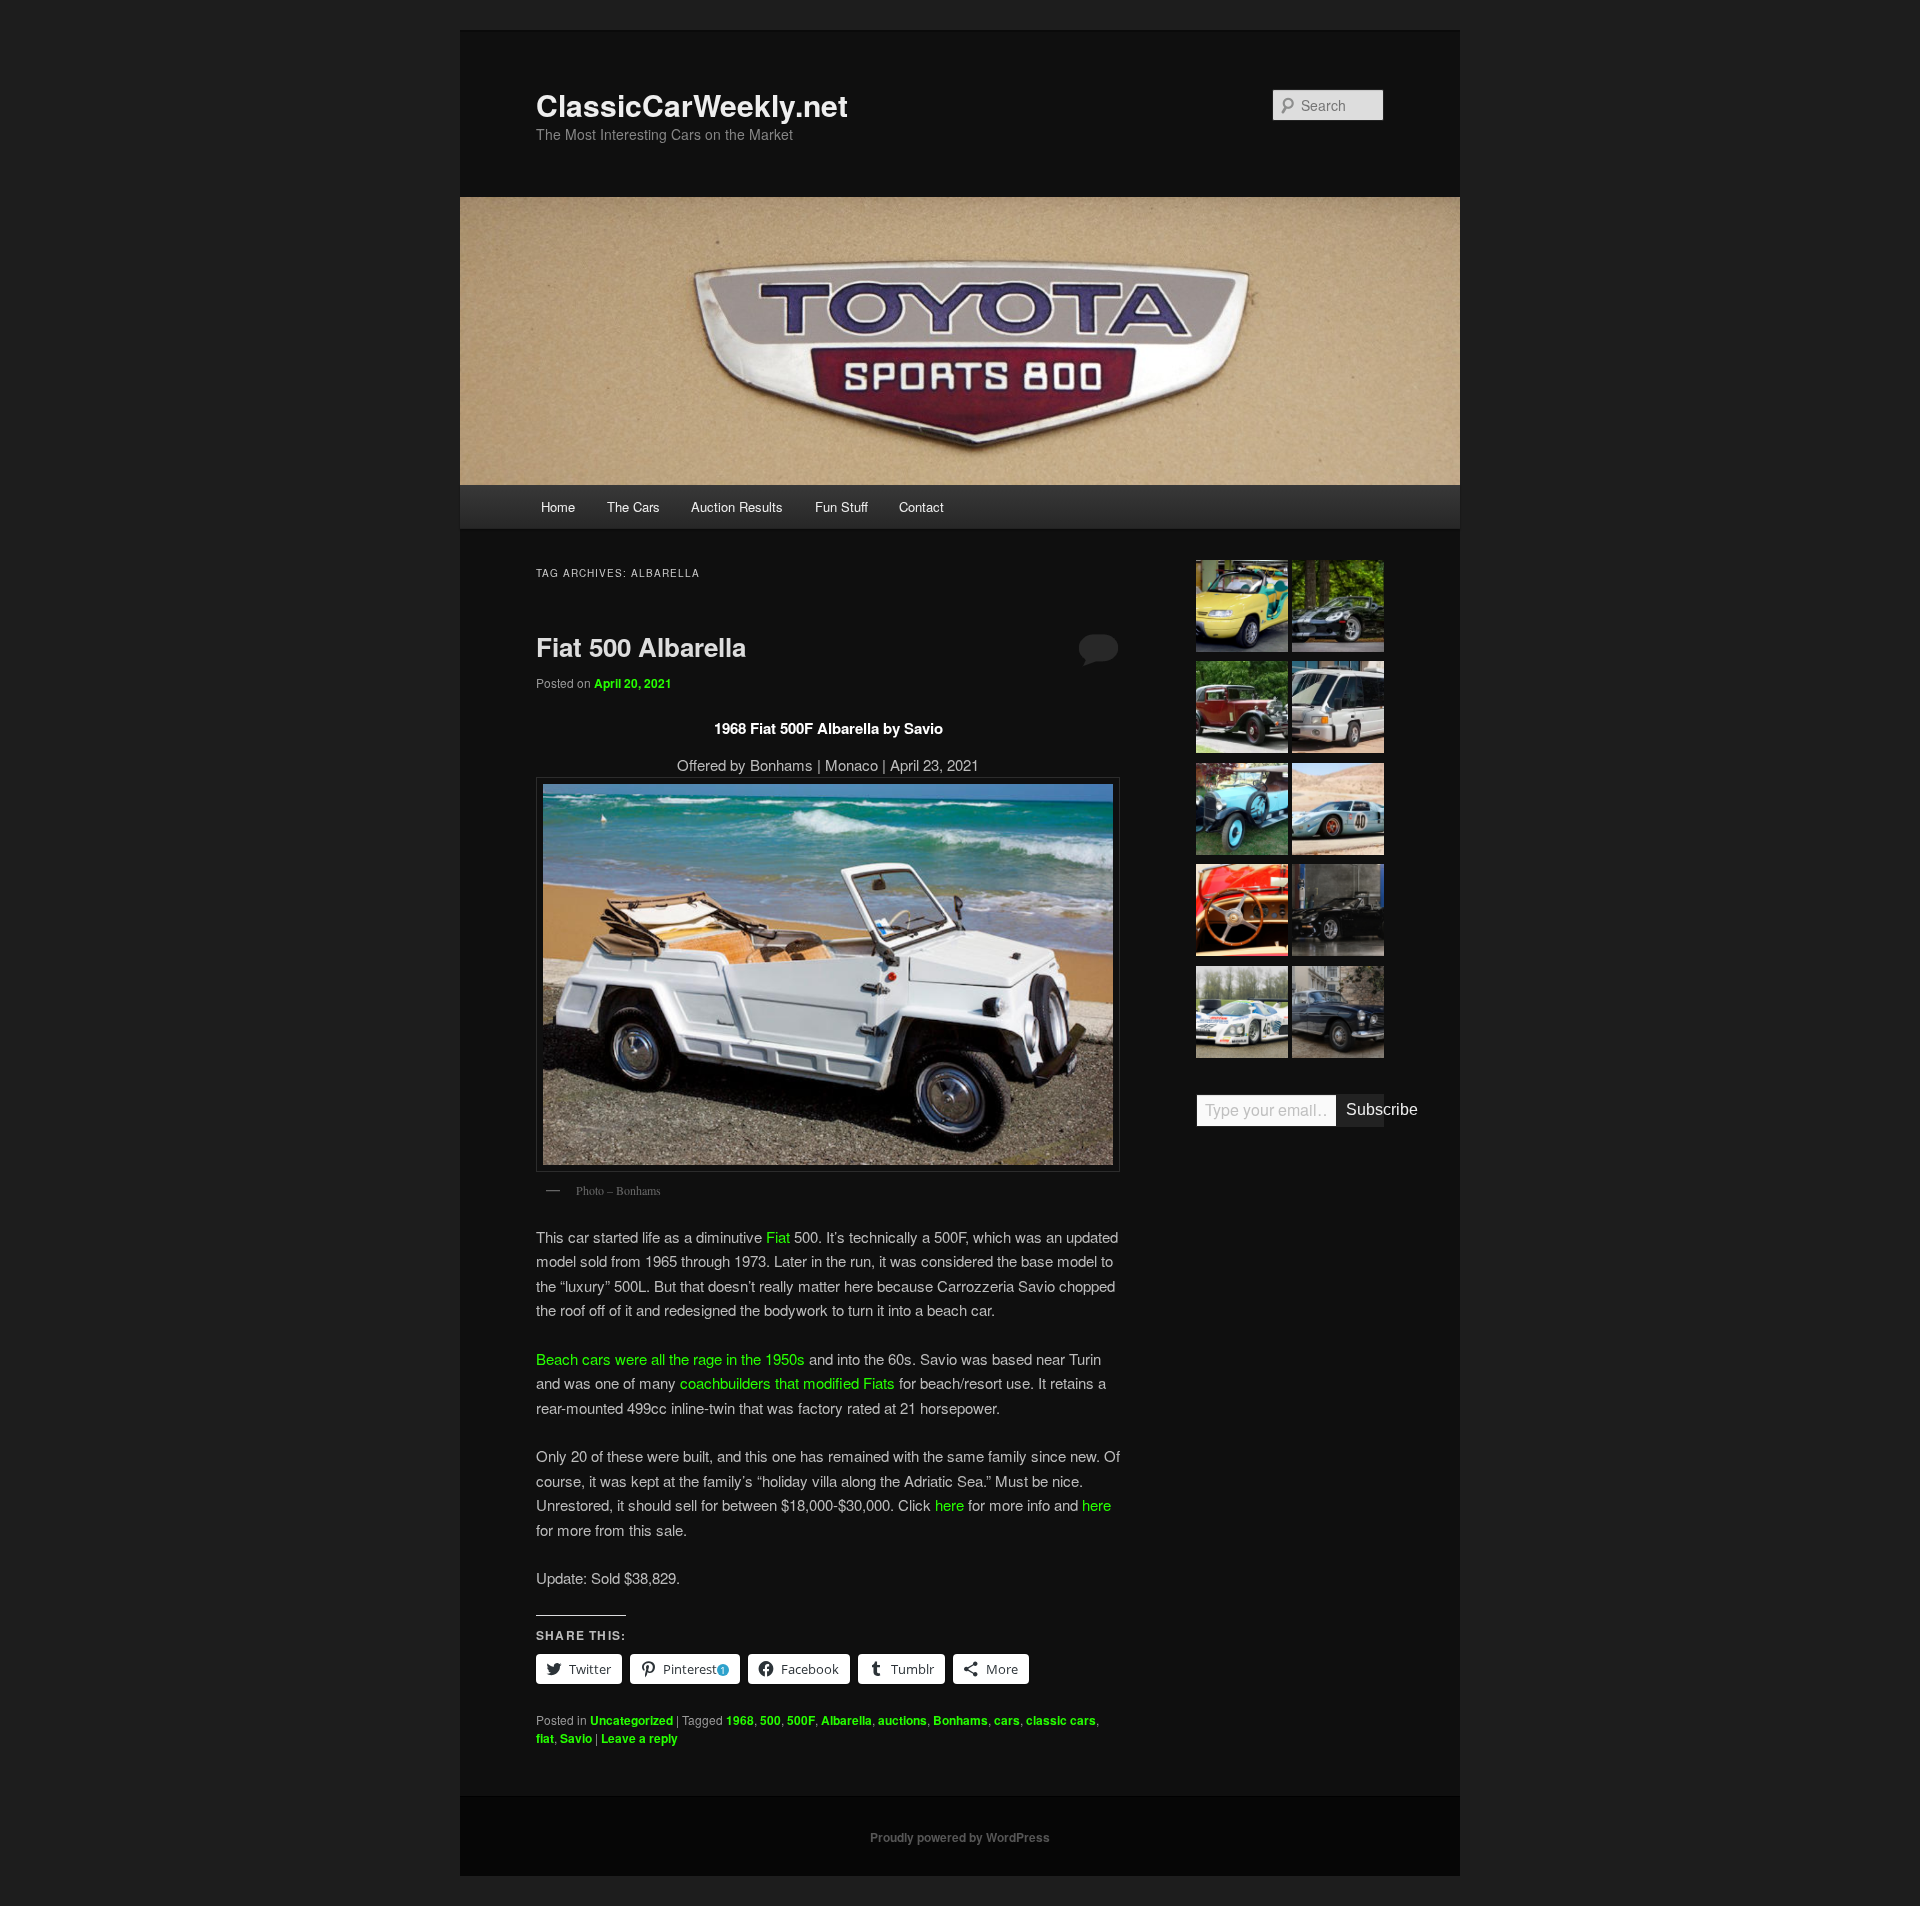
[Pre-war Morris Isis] (1242, 710)
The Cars (633, 506)
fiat (545, 1738)
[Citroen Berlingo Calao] (1242, 609)
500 (770, 1720)
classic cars (1061, 1720)
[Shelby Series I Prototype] (1338, 913)
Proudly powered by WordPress (960, 1837)
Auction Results (737, 506)
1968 (740, 1720)
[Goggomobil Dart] (1242, 913)
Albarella (846, 1720)
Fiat (778, 1236)
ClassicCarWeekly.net (692, 104)
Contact (921, 506)
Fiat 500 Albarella (641, 646)
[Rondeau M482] (1242, 1015)
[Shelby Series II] (1338, 609)
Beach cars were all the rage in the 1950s (670, 1358)
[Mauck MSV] (1338, 710)
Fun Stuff (841, 506)
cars (1007, 1720)
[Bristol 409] (1338, 1015)
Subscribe (1365, 1109)
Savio (576, 1738)
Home (558, 506)
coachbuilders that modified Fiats (787, 1382)
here (949, 1504)
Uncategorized (631, 1720)
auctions (902, 1720)
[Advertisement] (1290, 1453)
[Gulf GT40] (1338, 812)
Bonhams (960, 1720)
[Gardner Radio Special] (1242, 812)
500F (801, 1720)
